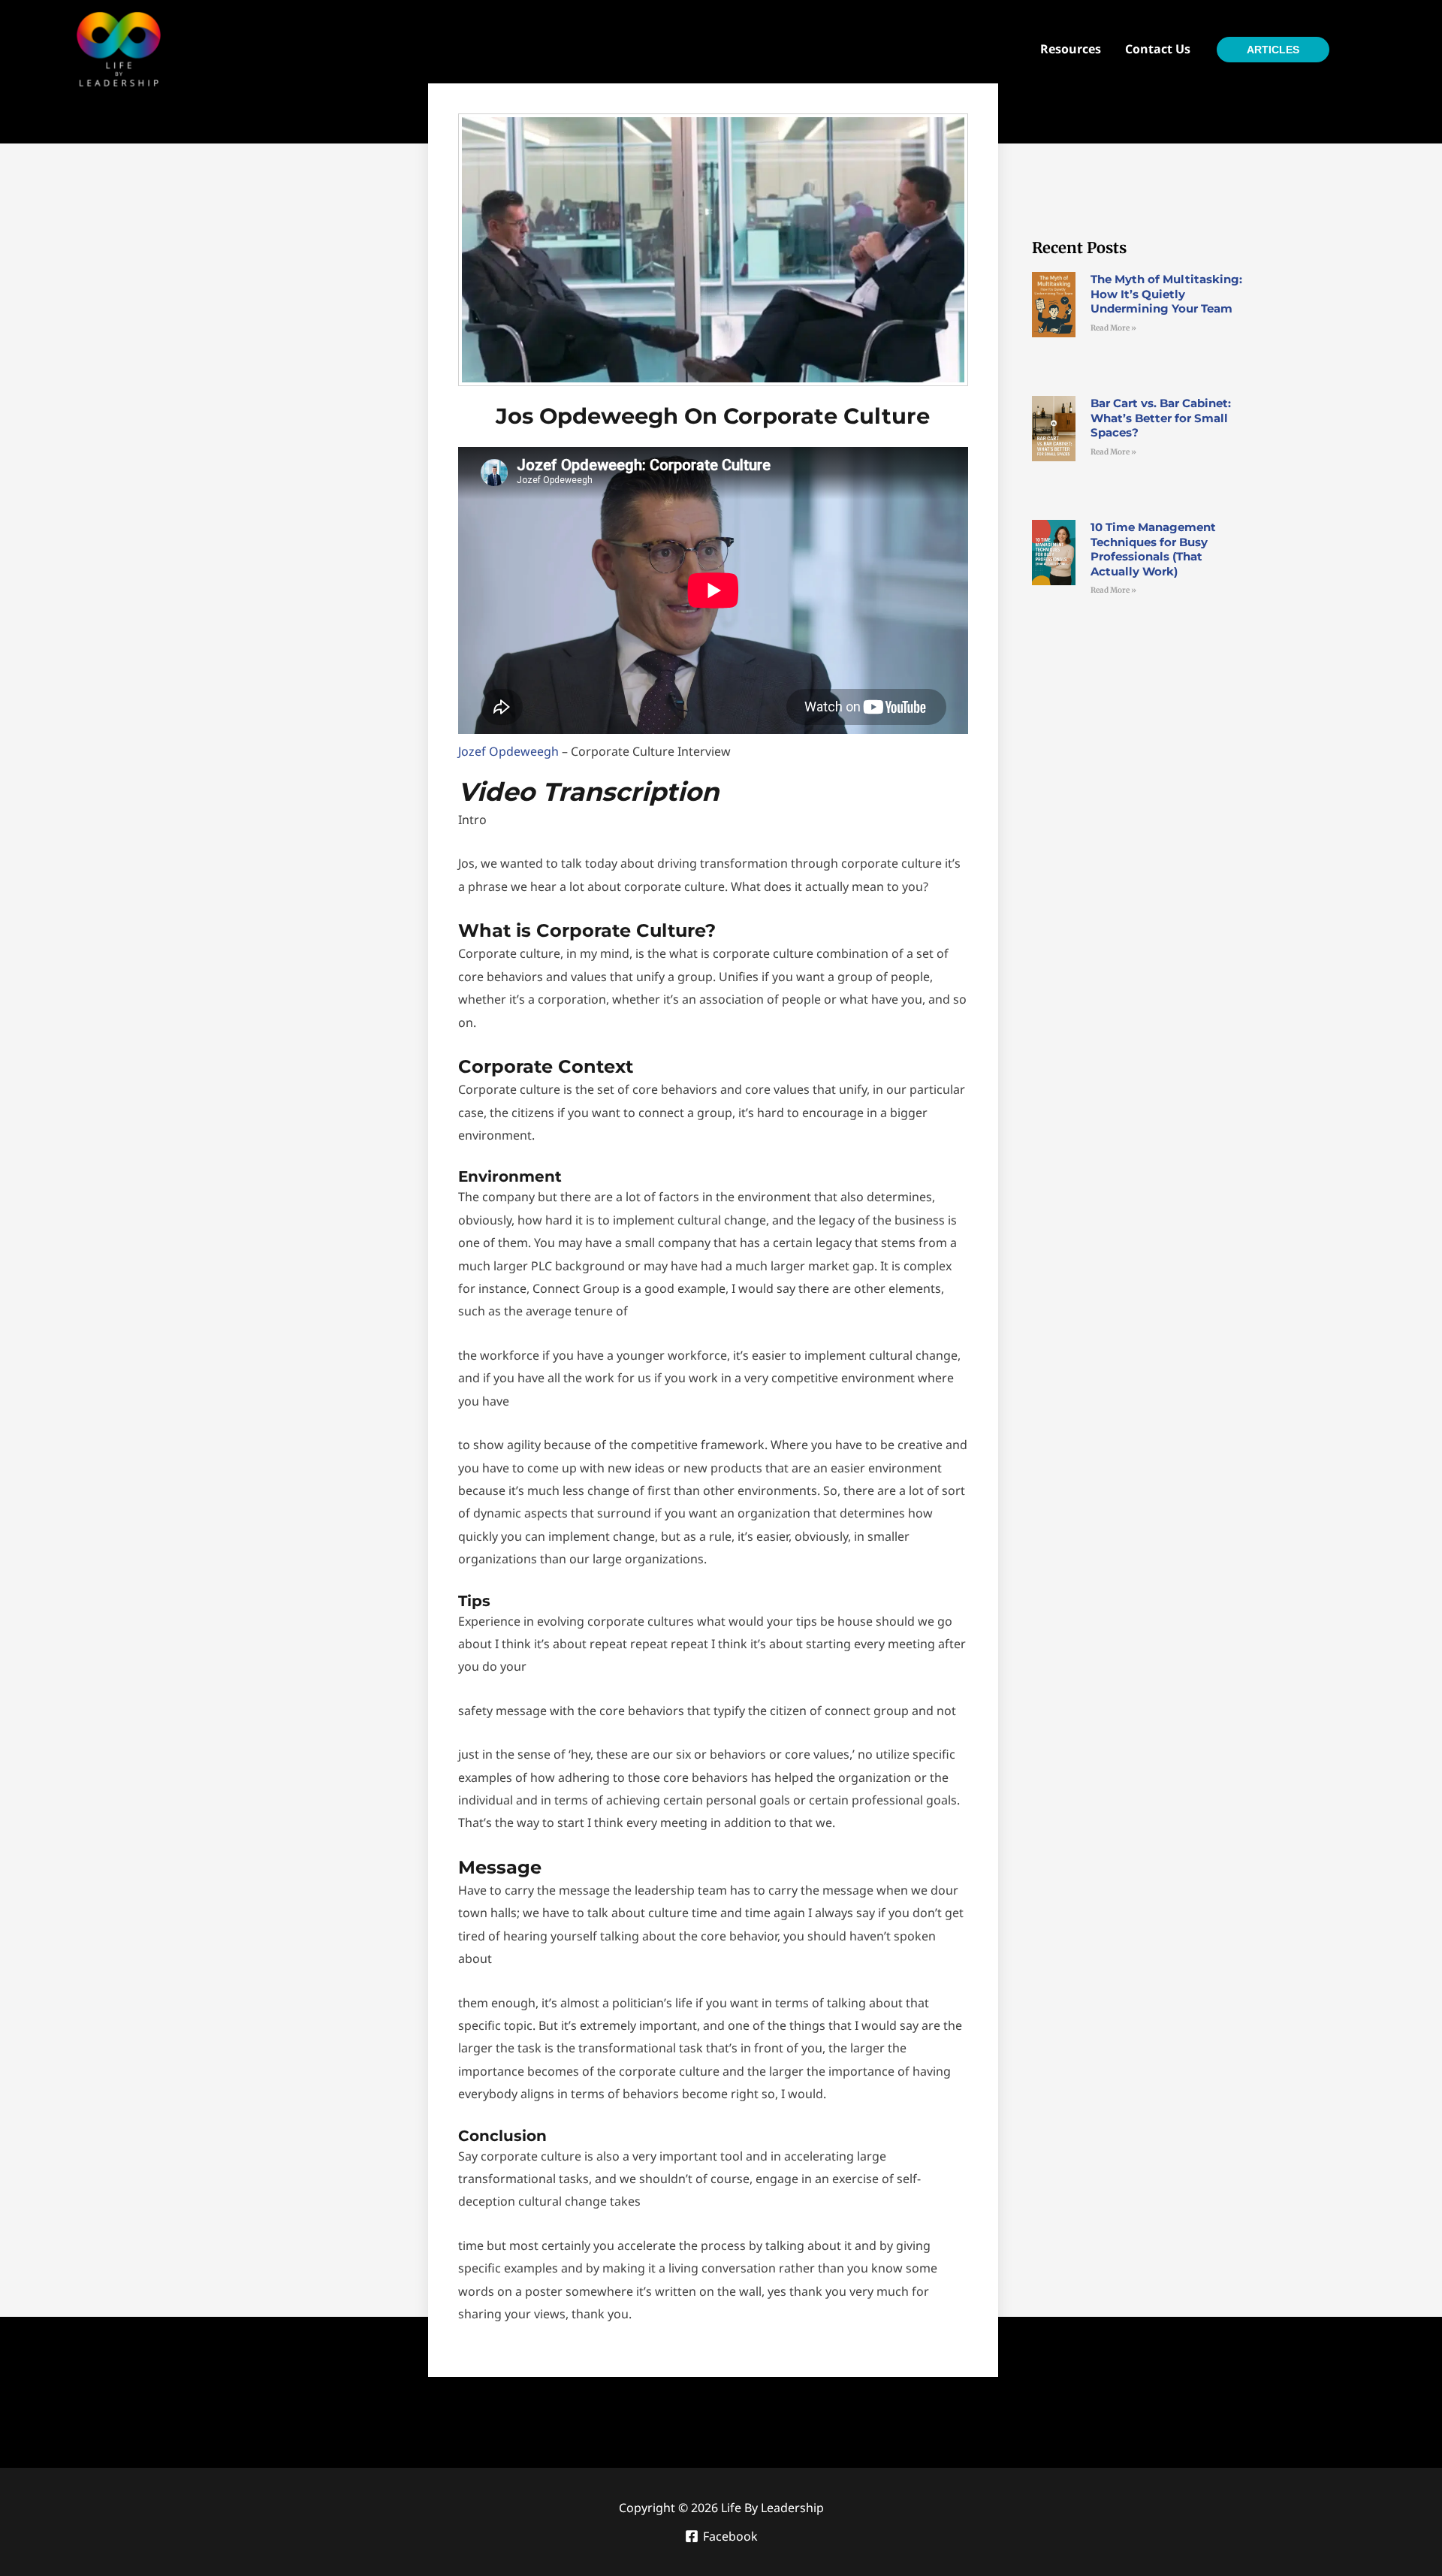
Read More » (1113, 328)
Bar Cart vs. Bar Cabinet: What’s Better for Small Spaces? (1161, 418)
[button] (1288, 50)
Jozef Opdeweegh (508, 751)
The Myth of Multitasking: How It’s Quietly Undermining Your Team (1166, 294)
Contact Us (1158, 49)
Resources (1071, 49)
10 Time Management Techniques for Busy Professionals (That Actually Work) (1153, 549)
